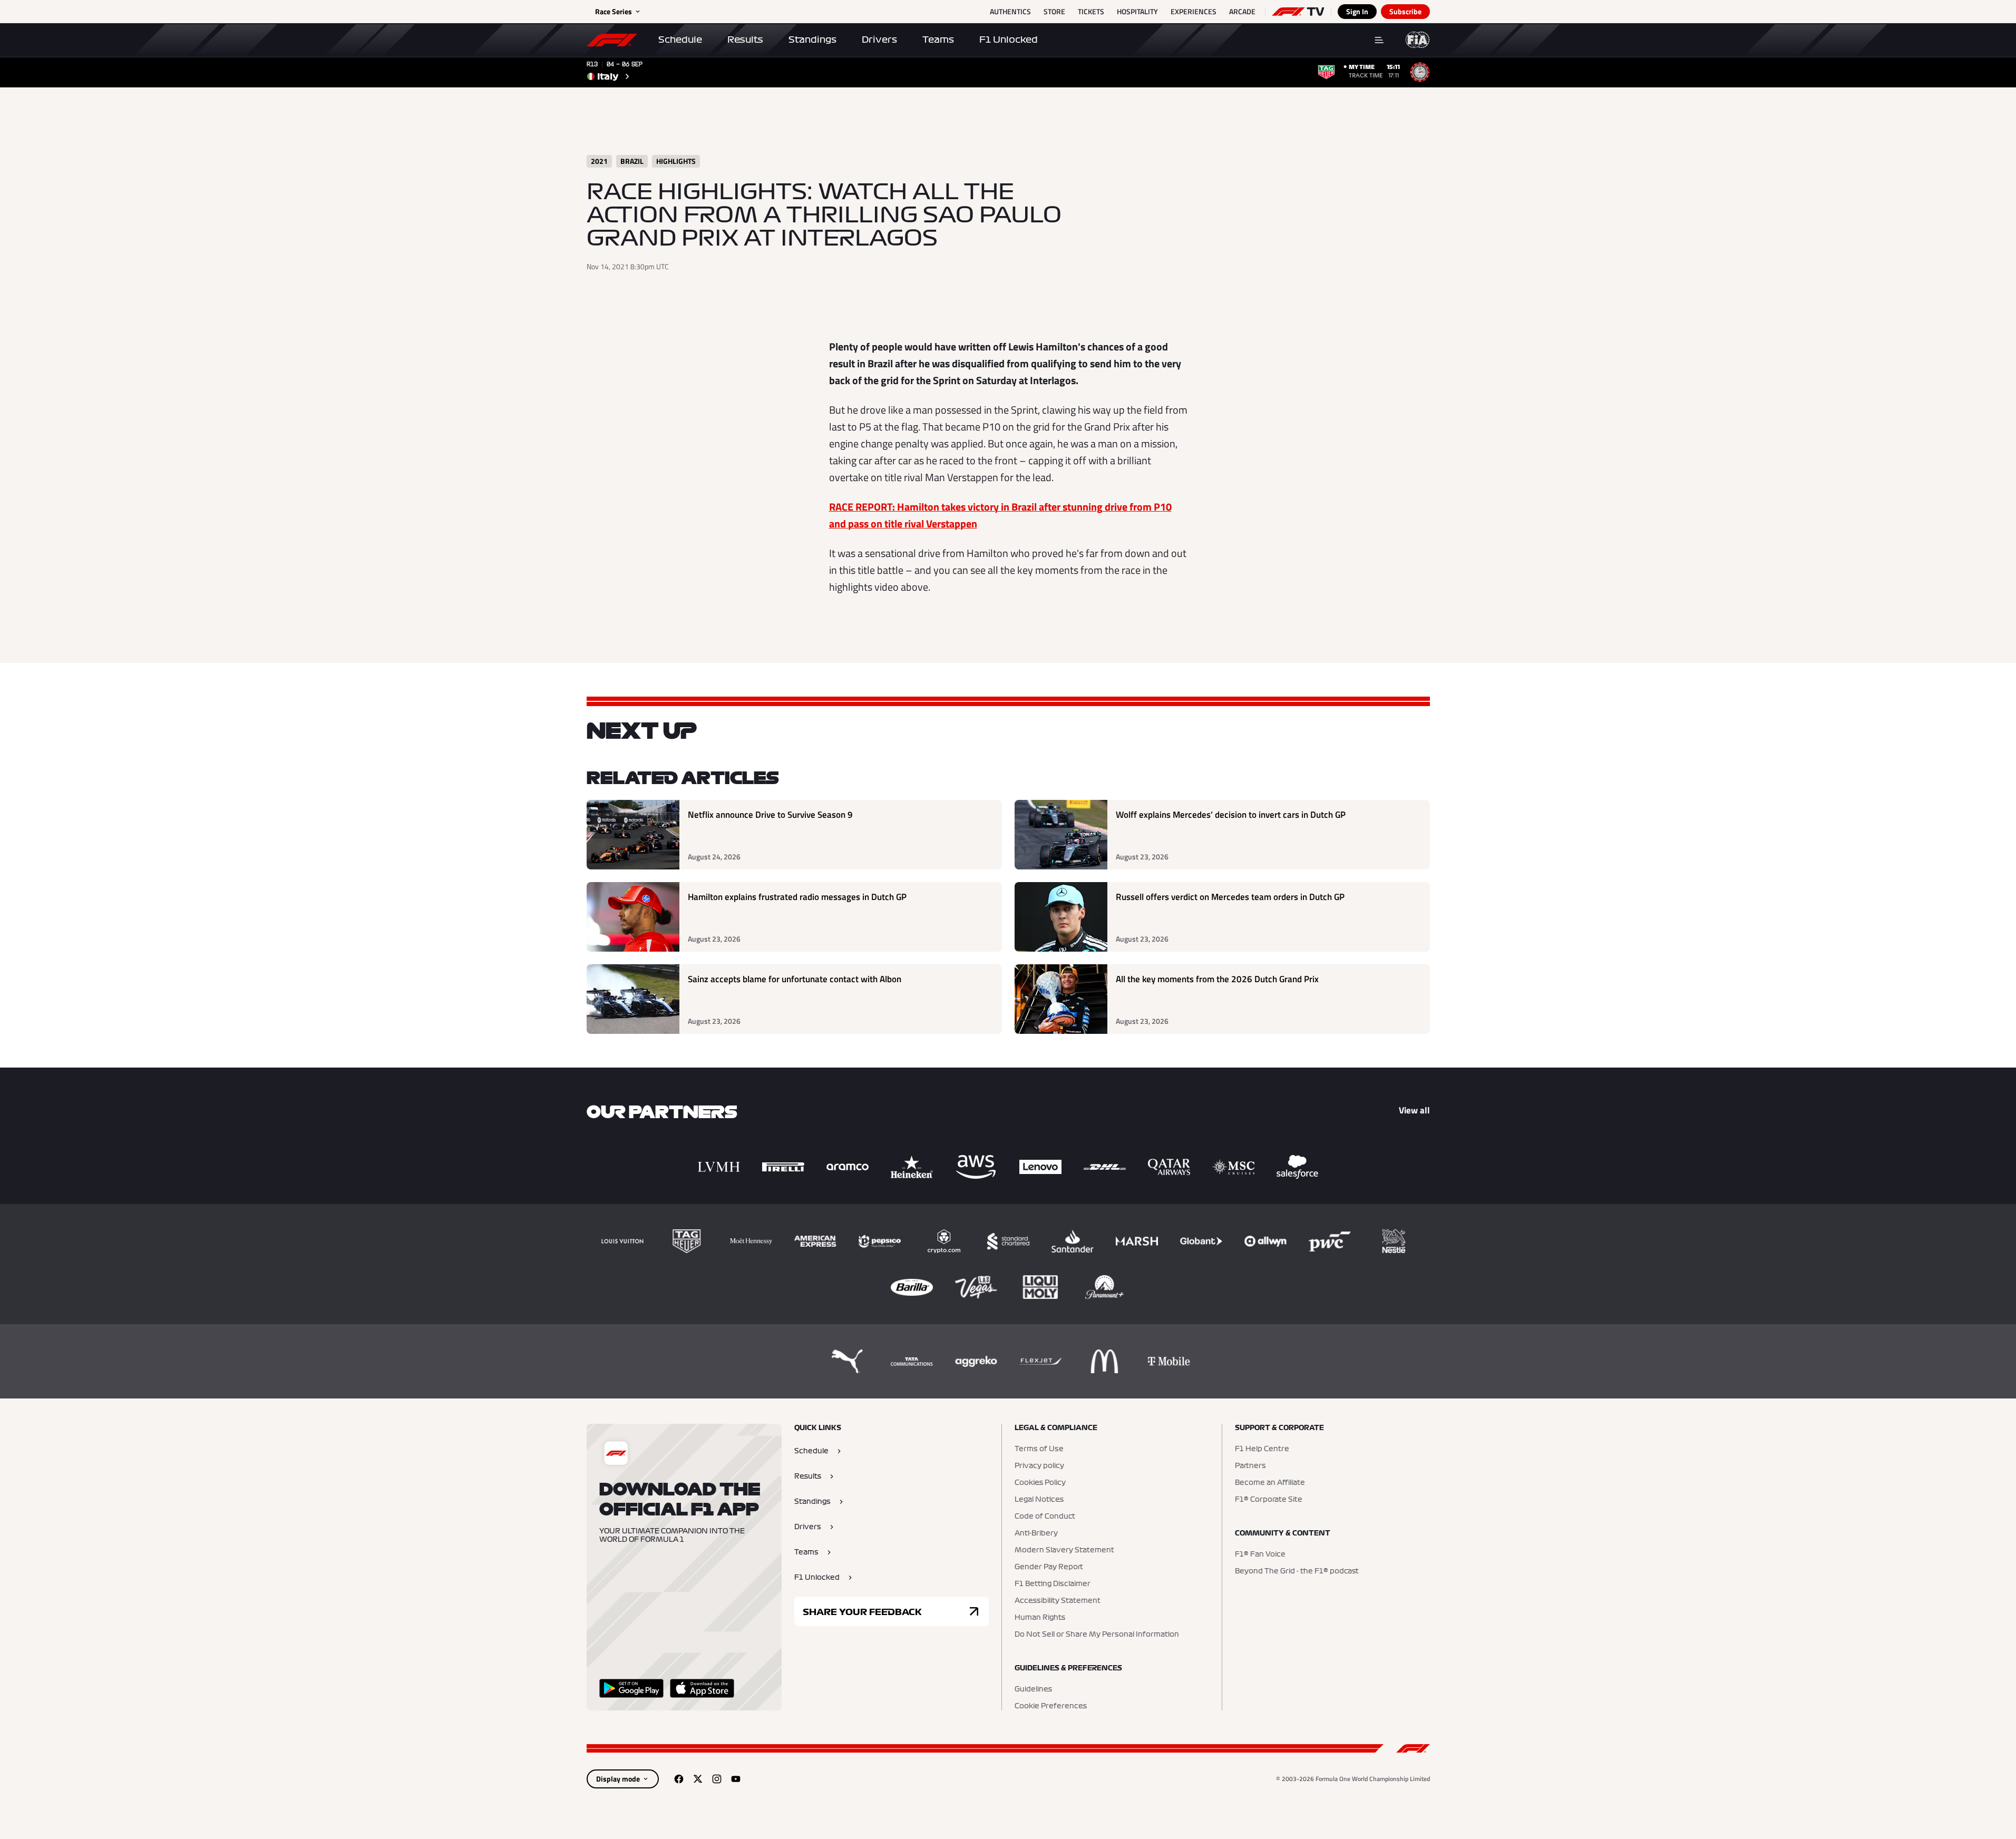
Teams (938, 40)
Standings (812, 40)
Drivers (879, 40)
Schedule (680, 40)
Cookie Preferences (1051, 1706)
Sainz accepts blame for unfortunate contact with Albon (795, 979)
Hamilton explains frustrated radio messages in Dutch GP (797, 897)
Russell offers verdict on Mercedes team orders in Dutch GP (1230, 897)
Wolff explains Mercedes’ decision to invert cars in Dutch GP (1231, 815)
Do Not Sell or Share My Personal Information (1097, 1635)
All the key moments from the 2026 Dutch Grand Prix (1217, 979)
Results (745, 40)
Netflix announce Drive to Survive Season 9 (770, 815)
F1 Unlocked (1009, 40)
